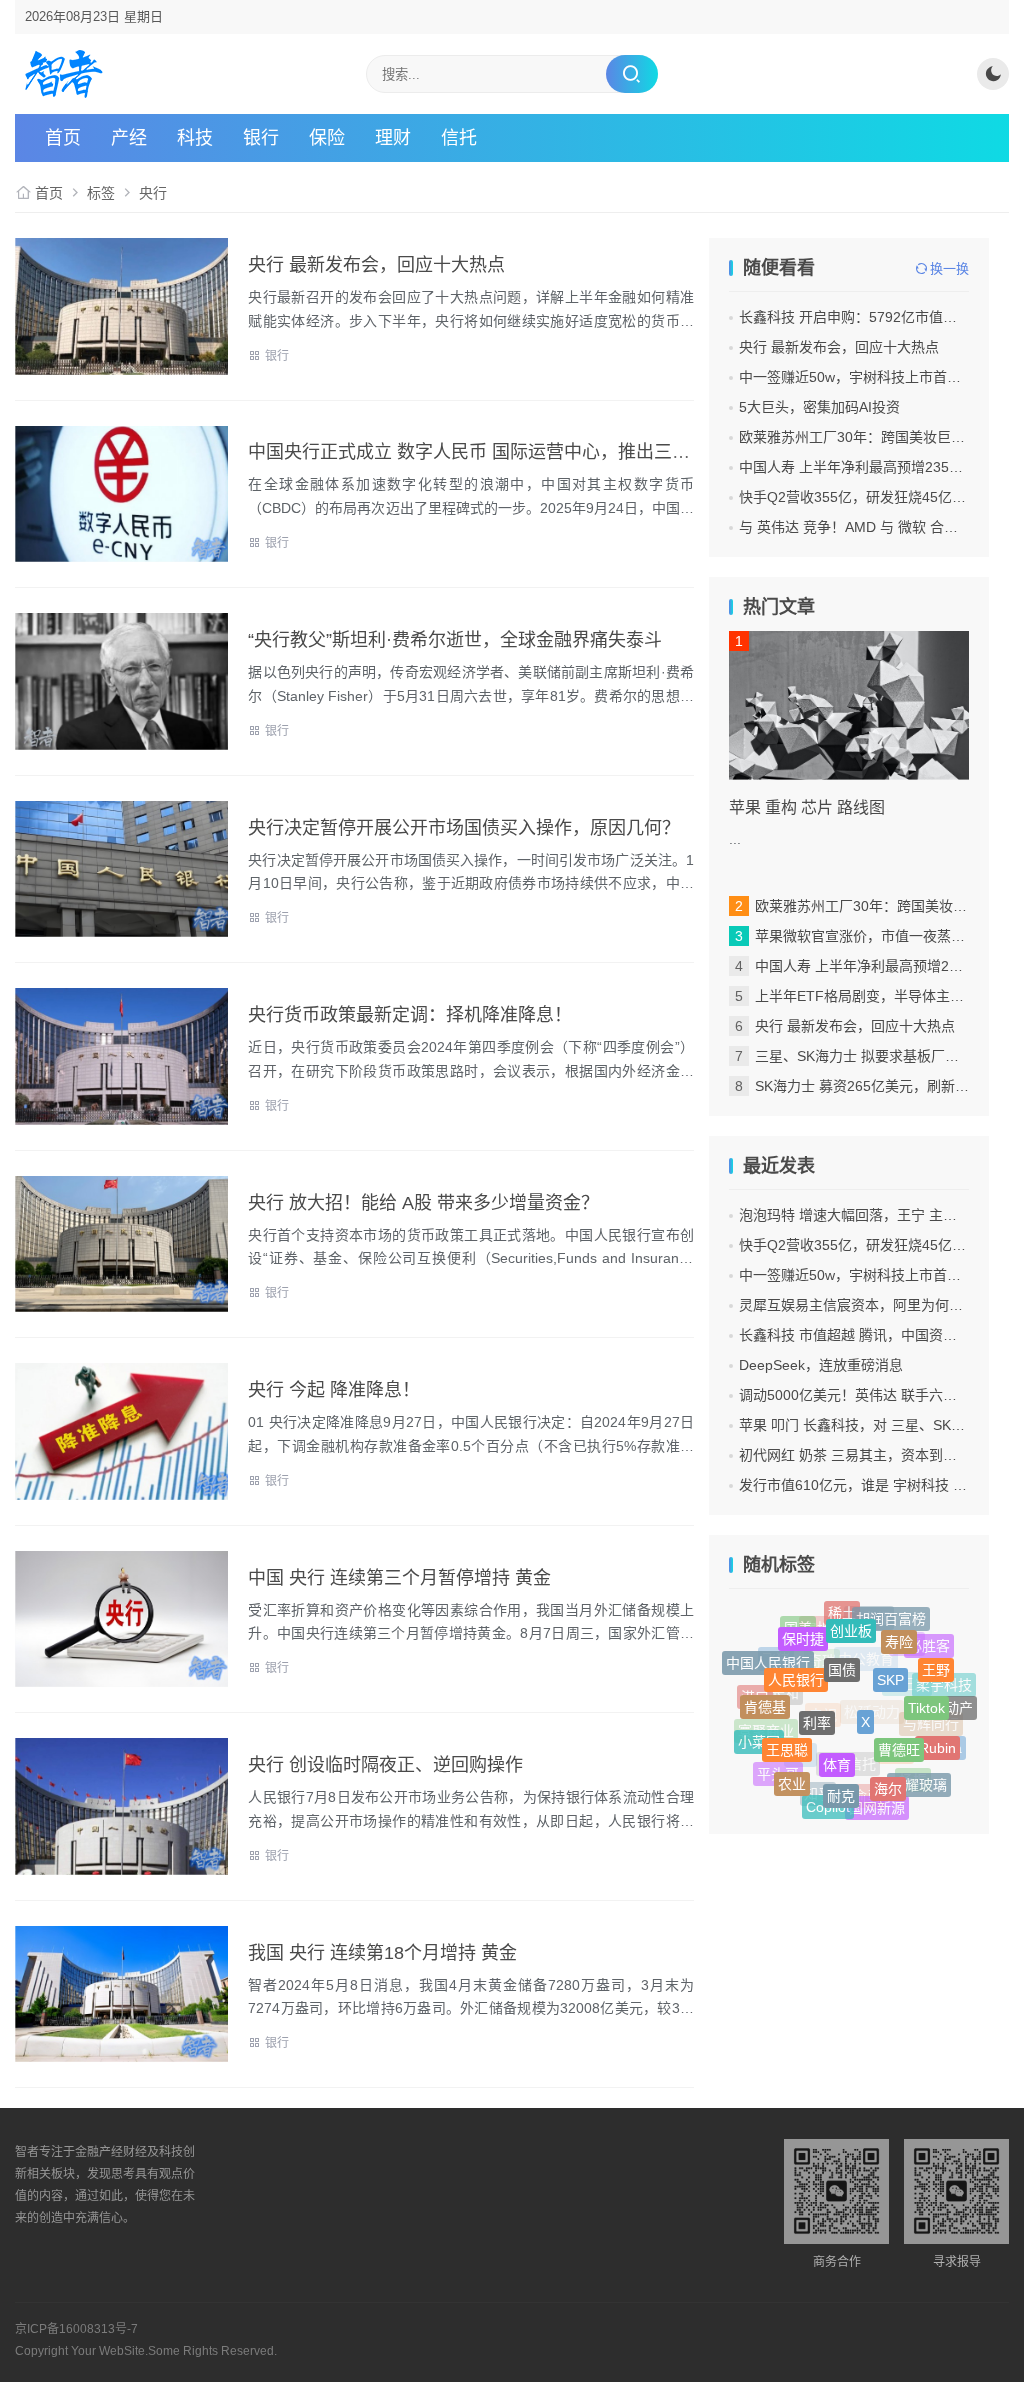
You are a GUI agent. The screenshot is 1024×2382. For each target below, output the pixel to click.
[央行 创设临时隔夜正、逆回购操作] (121, 1806)
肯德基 (765, 1695)
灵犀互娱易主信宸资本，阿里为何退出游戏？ (879, 1305)
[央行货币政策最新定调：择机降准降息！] (121, 1056)
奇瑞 (822, 1683)
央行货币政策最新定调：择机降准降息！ (410, 1015)
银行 (261, 138)
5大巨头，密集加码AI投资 (819, 407)
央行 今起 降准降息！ (334, 1390)
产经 (129, 138)
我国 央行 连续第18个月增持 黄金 (382, 1953)
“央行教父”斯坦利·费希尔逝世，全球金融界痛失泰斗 (455, 640)
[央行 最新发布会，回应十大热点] (121, 306)
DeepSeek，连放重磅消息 (821, 1365)
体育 (837, 1741)
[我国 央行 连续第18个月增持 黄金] (121, 1994)
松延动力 (872, 1736)
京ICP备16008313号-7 (76, 2329)
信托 (459, 138)
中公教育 (866, 1681)
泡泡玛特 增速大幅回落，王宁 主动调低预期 (876, 1215)
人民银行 (796, 1662)
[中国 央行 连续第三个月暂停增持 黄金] (121, 1619)
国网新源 (877, 1805)
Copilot (828, 1803)
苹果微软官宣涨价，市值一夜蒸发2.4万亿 (884, 936)
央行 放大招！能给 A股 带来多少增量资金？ (423, 1203)
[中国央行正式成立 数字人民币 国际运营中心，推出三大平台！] (121, 494)
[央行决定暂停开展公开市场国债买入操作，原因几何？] (121, 869)
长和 (785, 1711)
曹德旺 (899, 1730)
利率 (817, 1700)
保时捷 (803, 1629)
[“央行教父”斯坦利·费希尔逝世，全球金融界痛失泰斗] (121, 681)
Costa (943, 1751)
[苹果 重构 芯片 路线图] (849, 705)
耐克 (841, 1781)
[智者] (64, 74)
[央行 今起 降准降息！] (121, 1431)
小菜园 (759, 1738)
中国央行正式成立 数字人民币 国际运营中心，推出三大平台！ (496, 452)
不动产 (952, 1706)
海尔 (888, 1773)
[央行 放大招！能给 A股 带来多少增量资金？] (121, 1244)
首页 (63, 138)
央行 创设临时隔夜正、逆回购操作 (385, 1765)
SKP (890, 1659)
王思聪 (787, 1733)
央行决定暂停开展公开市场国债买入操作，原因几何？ (464, 828)
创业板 (851, 1619)
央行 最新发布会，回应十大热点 (376, 265)
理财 (393, 138)
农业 (792, 1775)
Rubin (937, 1737)
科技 (195, 138)
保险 (327, 138)
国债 (842, 1649)
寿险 (899, 1631)
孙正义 (907, 1704)
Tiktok (926, 1692)
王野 (936, 1662)
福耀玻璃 (919, 1780)
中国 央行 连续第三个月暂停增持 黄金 (399, 1578)
